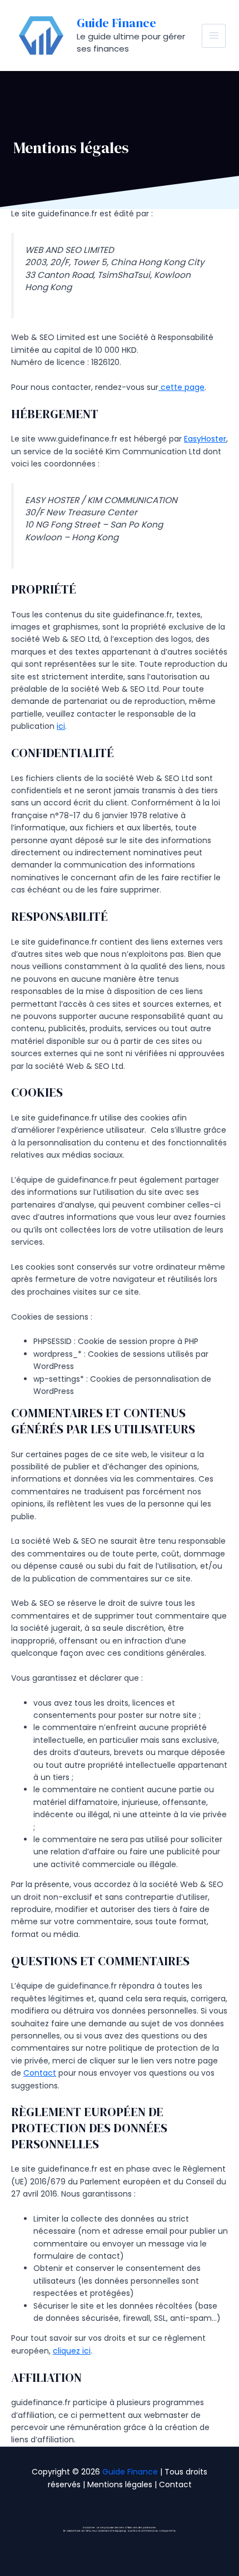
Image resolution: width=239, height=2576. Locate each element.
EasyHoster (205, 439)
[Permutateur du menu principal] (214, 36)
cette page (181, 387)
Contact (40, 2073)
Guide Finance (116, 23)
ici (61, 726)
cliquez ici (72, 2351)
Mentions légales (120, 2484)
